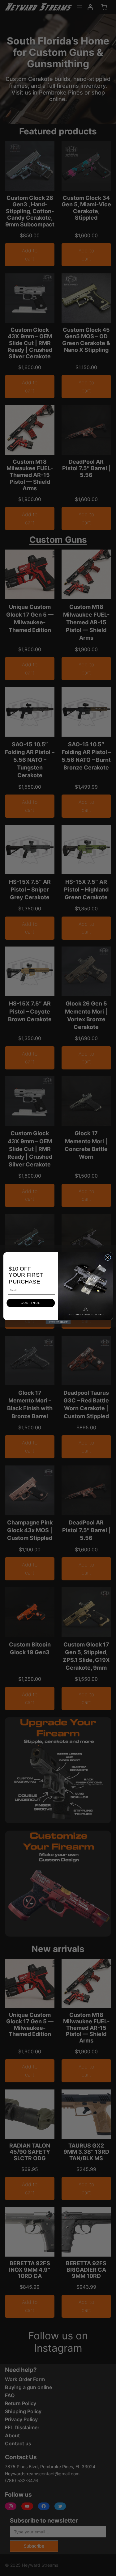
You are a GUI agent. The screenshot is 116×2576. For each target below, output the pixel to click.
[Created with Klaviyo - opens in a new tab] (58, 1322)
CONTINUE (31, 1303)
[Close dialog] (108, 1258)
